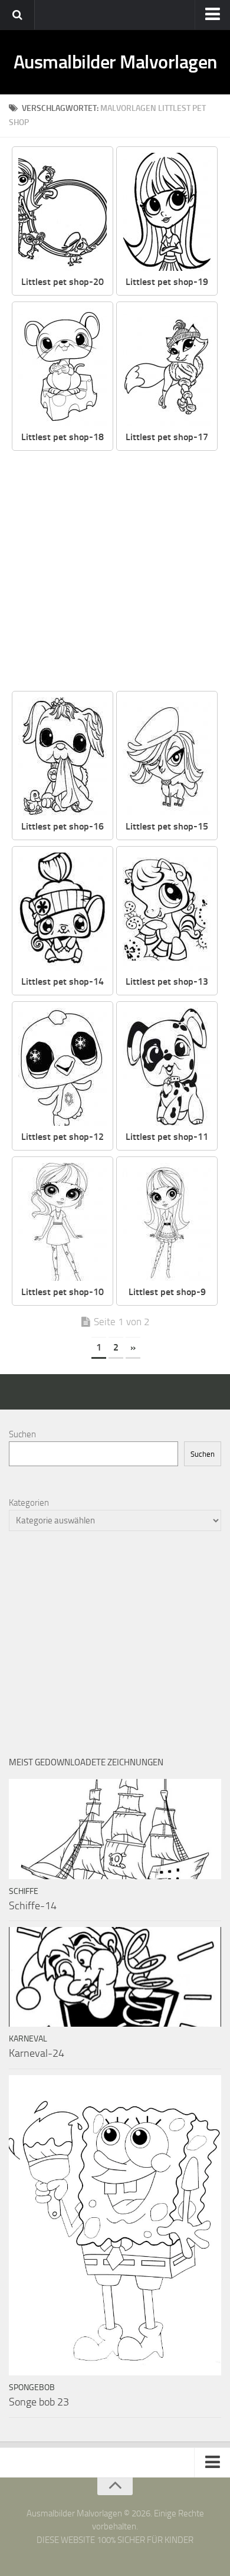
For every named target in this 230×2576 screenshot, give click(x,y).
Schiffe (24, 1891)
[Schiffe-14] (115, 1829)
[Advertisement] (115, 572)
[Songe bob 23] (115, 2226)
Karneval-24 (37, 2053)
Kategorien (29, 1503)
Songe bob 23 (39, 2402)
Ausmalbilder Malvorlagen (115, 62)
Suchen (22, 1434)
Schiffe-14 (33, 1906)
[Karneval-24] (115, 1977)
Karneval (28, 2039)
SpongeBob (32, 2387)
